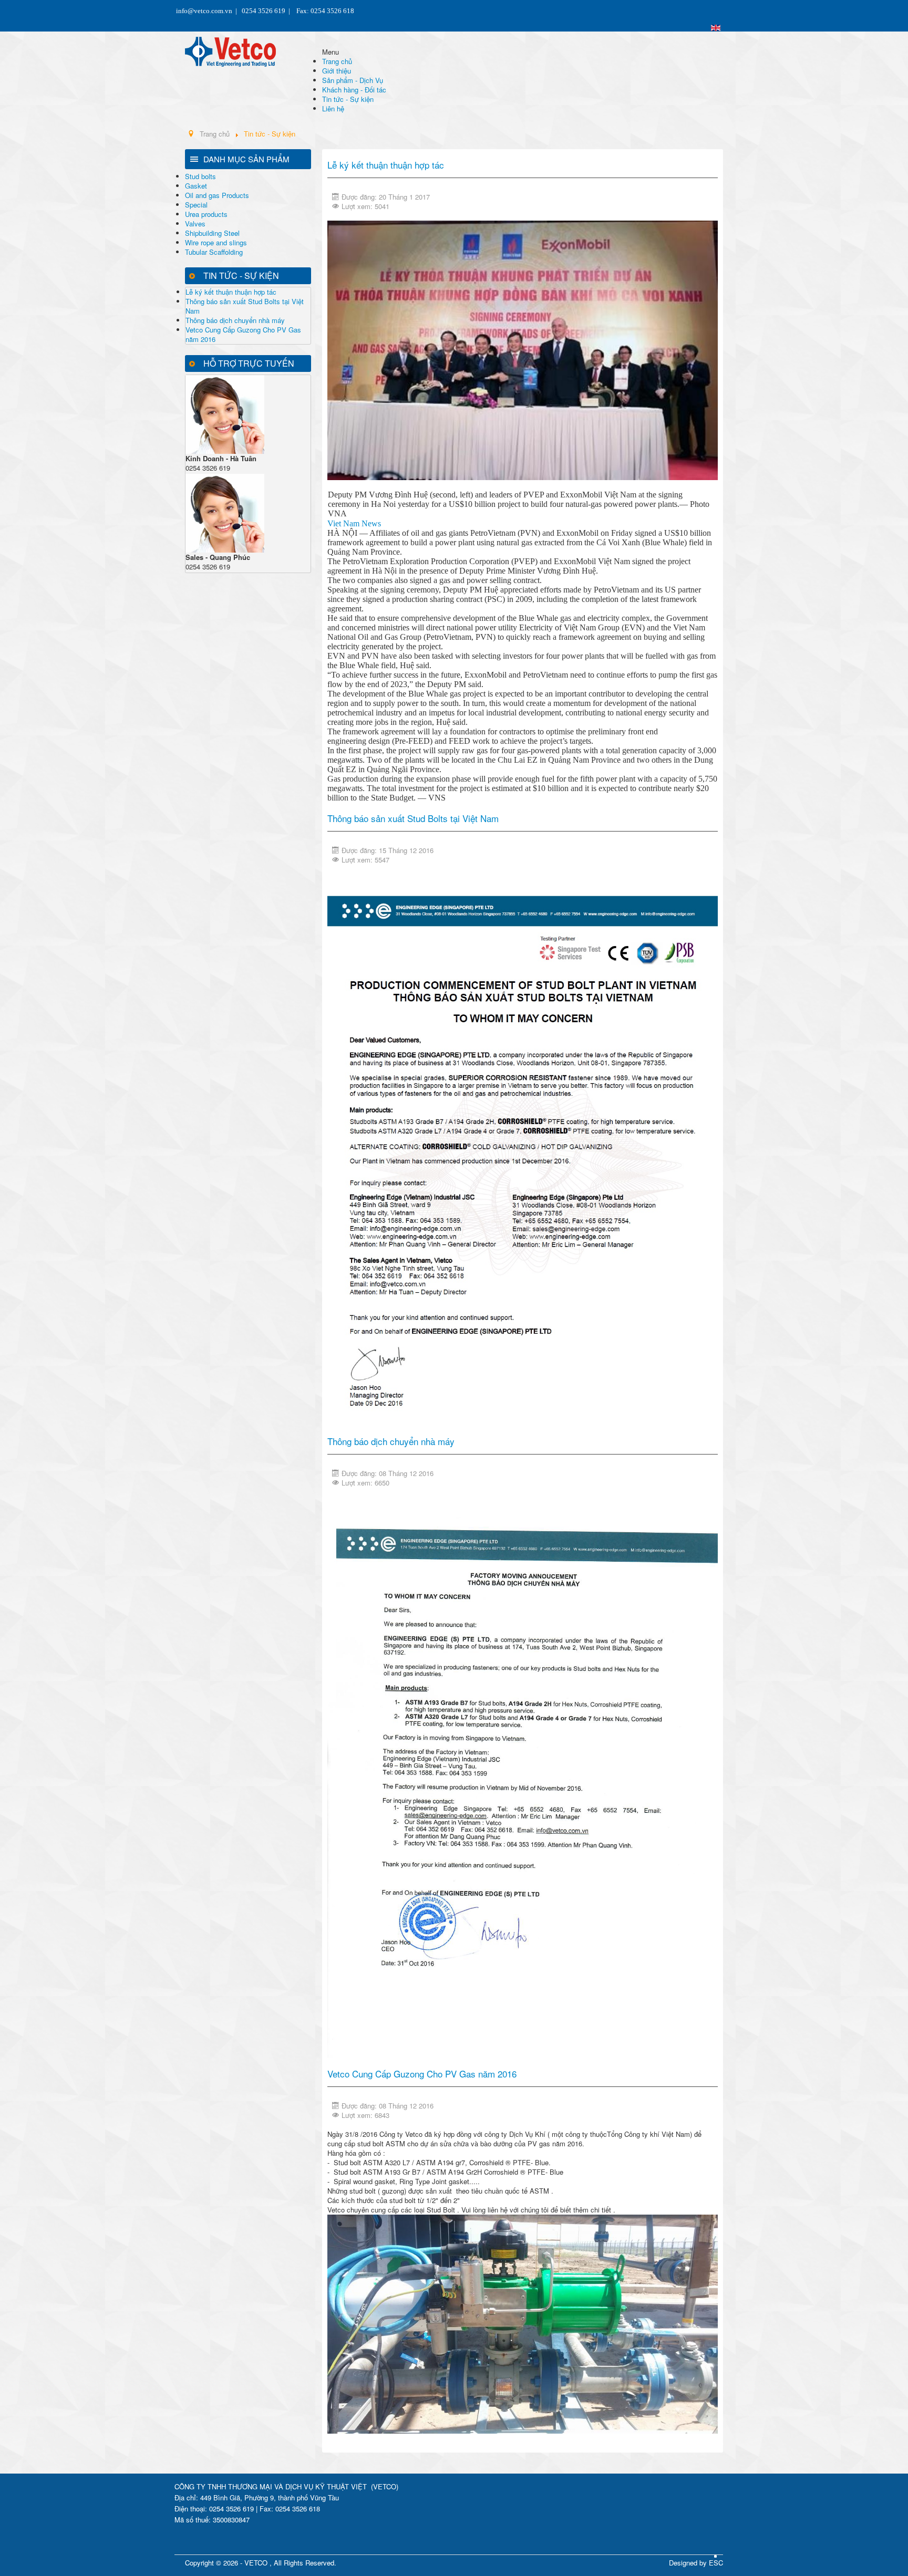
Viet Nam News (354, 523)
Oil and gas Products (217, 195)
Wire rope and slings (216, 242)
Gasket (196, 186)
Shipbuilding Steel (212, 233)
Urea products (206, 214)
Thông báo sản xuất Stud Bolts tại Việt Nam (245, 306)
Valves (195, 224)
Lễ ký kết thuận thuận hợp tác (231, 292)
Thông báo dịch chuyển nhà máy (235, 320)
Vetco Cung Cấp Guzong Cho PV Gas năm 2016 (243, 334)
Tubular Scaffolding (214, 252)
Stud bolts (200, 176)
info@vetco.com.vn (204, 11)
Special (196, 205)
